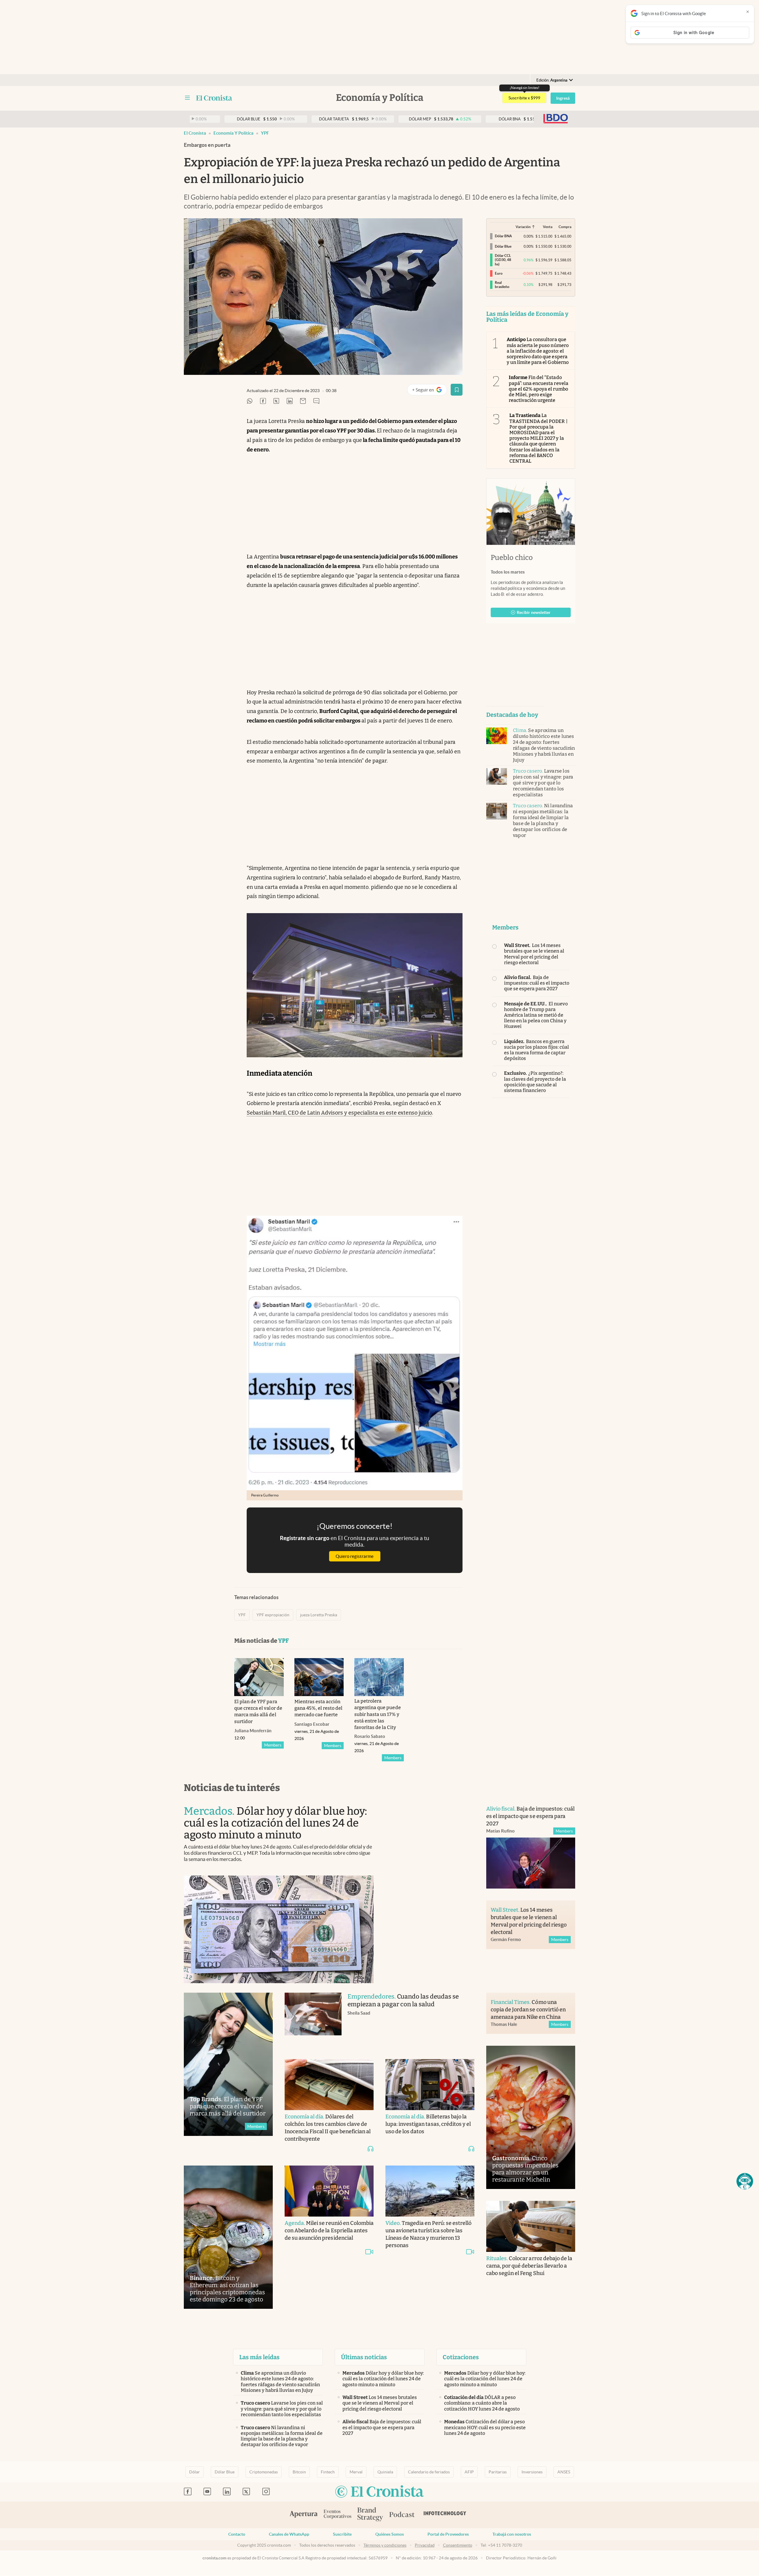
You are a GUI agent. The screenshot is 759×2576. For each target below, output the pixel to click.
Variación (523, 227)
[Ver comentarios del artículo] (316, 401)
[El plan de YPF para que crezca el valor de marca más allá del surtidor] (259, 1677)
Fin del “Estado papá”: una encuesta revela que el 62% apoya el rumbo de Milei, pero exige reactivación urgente (539, 389)
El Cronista (195, 133)
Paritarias (498, 2472)
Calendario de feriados (429, 2472)
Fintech (328, 2472)
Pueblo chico (512, 558)
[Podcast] (402, 2515)
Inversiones (532, 2472)
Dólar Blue (225, 2472)
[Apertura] (304, 2515)
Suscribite (342, 2534)
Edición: (552, 80)
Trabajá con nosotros (512, 2534)
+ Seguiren (429, 391)
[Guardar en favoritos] (457, 390)
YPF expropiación (273, 1615)
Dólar (194, 2472)
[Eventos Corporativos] (337, 2515)
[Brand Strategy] (370, 2515)
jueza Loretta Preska (319, 1615)
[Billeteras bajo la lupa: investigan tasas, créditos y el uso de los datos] (430, 2085)
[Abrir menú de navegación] (187, 98)
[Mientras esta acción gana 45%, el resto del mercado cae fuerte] (319, 1677)
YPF (265, 133)
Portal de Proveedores (448, 2534)
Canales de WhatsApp (289, 2534)
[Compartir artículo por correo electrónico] (303, 401)
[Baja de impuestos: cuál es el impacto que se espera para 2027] (531, 1863)
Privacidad (425, 2545)
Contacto (237, 2534)
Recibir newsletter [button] (534, 612)
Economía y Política (233, 133)
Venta (548, 227)
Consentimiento (458, 2545)
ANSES (564, 2472)
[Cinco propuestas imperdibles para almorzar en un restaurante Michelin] (531, 2117)
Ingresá (563, 98)
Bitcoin (299, 2472)
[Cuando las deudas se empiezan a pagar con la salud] (313, 2020)
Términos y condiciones (385, 2545)
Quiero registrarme (355, 1556)
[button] (745, 2181)
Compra (565, 227)
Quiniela (385, 2472)
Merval (356, 2472)
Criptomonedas (264, 2472)
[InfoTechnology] (445, 2515)
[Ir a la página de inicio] (214, 98)
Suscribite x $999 (524, 98)
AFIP (469, 2472)
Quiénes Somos (390, 2534)
